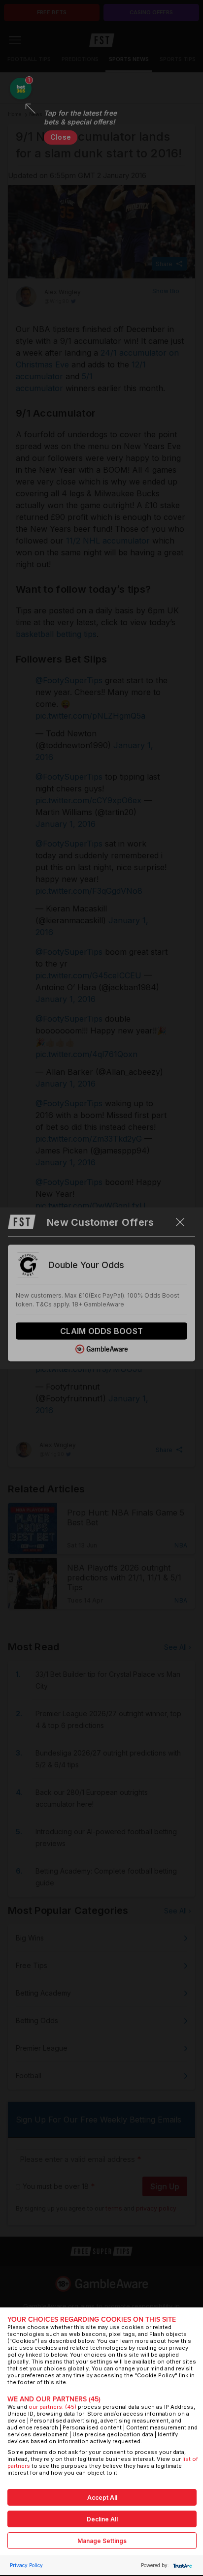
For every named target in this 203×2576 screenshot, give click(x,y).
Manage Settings (102, 2541)
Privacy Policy (26, 2565)
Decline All (102, 2519)
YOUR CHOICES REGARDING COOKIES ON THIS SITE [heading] (92, 2319)
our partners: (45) (52, 2407)
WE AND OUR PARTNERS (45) (54, 2399)
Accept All (102, 2498)
